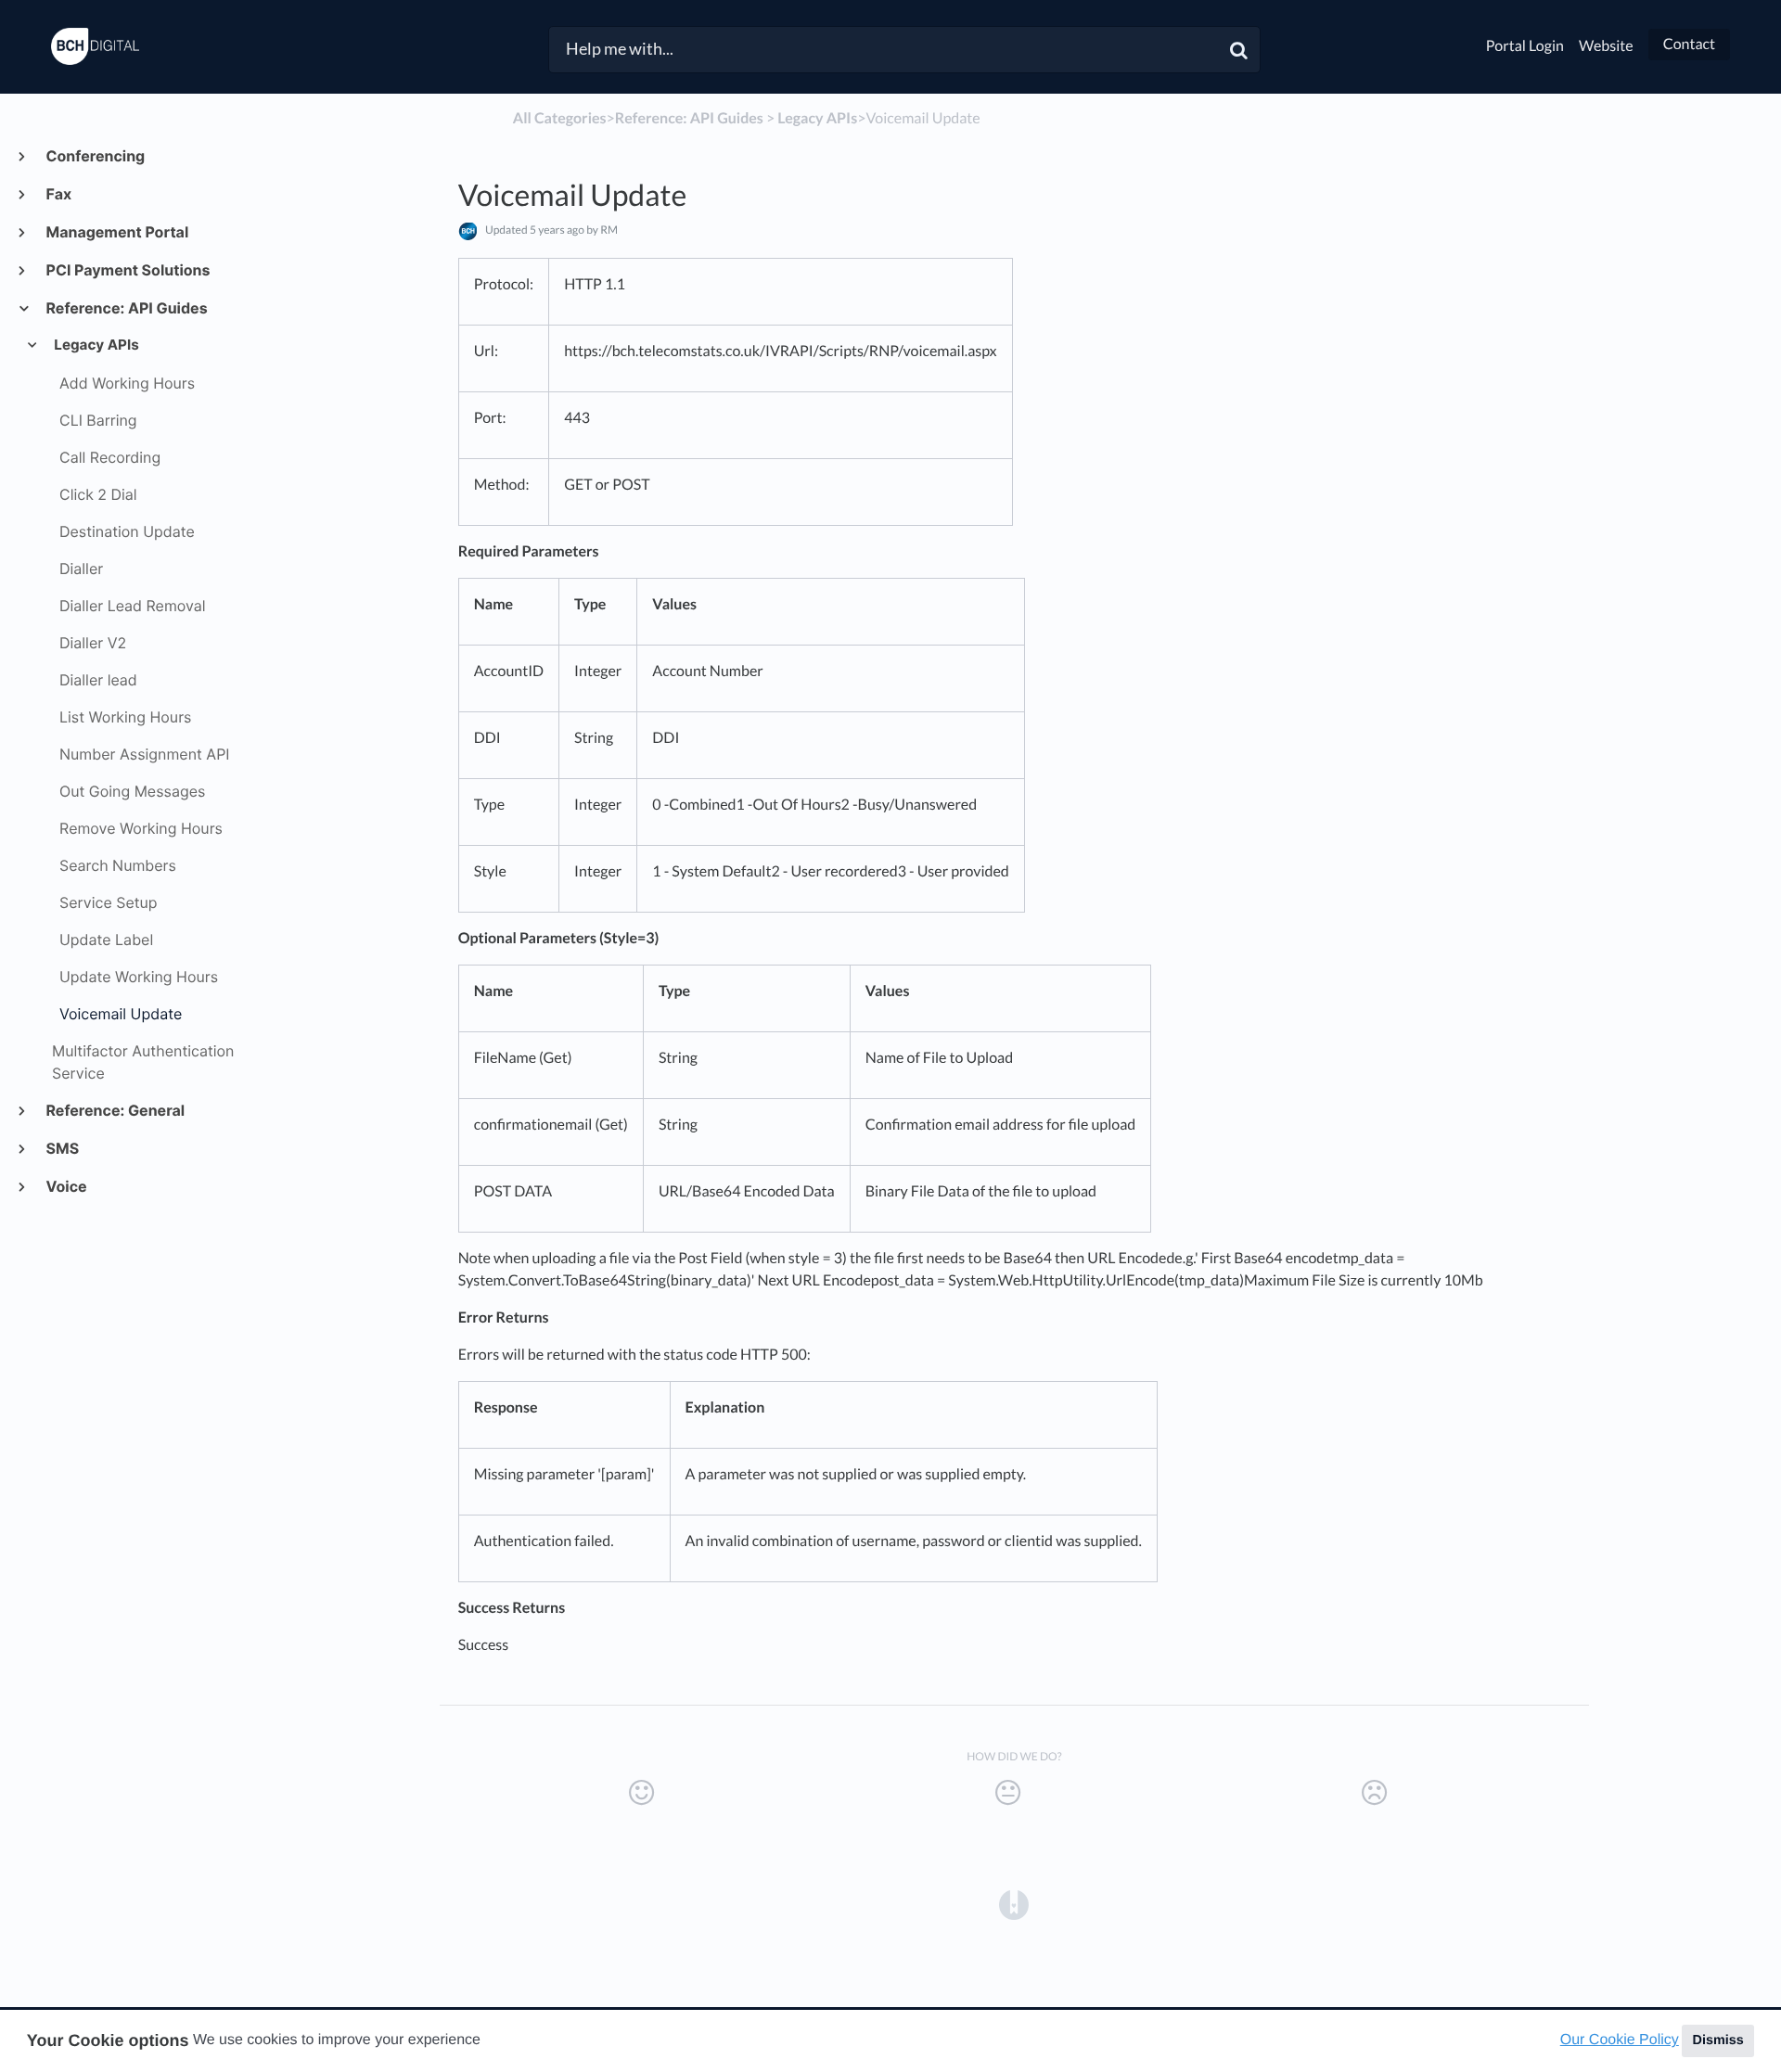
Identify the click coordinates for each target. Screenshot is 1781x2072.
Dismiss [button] (1717, 2040)
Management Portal (116, 232)
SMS (62, 1148)
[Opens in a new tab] (1014, 1903)
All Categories (560, 118)
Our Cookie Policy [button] (1620, 2040)
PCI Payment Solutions (128, 270)
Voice (66, 1186)
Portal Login (1525, 46)
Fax (58, 194)
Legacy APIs (96, 345)
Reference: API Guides (126, 308)
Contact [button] (1689, 44)
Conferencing (95, 156)
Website (1606, 46)
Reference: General (115, 1110)
